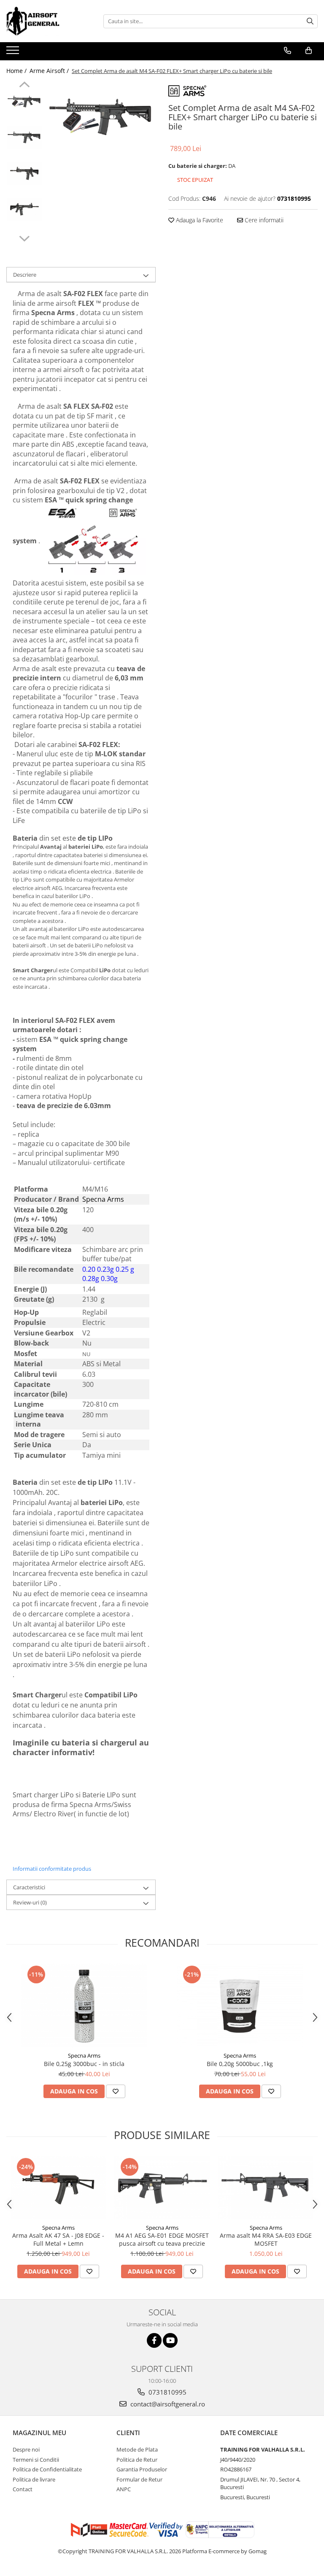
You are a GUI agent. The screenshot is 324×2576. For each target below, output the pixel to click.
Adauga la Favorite (199, 220)
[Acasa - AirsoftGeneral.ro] (49, 21)
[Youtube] (170, 2340)
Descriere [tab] (25, 275)
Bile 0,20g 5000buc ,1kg (240, 2064)
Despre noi (26, 2449)
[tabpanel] (101, 118)
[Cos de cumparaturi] (309, 51)
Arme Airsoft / (50, 71)
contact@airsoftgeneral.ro (167, 2404)
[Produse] (14, 53)
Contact (23, 2489)
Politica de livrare (34, 2479)
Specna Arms (84, 2055)
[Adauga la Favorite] (116, 2091)
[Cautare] (310, 21)
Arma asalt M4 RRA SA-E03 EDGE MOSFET (266, 2239)
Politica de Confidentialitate (47, 2469)
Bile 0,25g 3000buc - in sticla (84, 2064)
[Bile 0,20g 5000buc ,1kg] (240, 2006)
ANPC (124, 2489)
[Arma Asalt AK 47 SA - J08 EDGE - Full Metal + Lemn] (58, 2188)
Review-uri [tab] (30, 1902)
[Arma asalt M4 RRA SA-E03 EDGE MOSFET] (266, 2188)
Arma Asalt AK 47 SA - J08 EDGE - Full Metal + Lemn (58, 2239)
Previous (24, 86)
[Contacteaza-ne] (288, 51)
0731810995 (167, 2392)
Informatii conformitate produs (52, 1869)
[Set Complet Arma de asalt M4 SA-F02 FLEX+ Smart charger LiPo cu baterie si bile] (101, 118)
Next (24, 237)
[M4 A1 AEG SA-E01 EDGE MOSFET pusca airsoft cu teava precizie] (162, 2188)
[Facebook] (154, 2340)
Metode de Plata (137, 2449)
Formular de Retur (139, 2479)
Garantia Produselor (142, 2469)
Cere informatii (263, 220)
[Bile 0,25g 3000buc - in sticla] (84, 2006)
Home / (17, 71)
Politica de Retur (137, 2460)
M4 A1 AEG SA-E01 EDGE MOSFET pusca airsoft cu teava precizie (162, 2239)
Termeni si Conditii (36, 2460)
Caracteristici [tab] (29, 1887)
